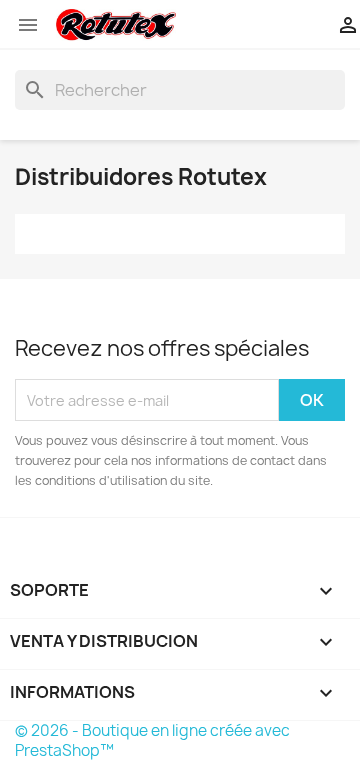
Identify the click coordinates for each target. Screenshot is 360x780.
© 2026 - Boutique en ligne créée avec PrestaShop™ (152, 740)
